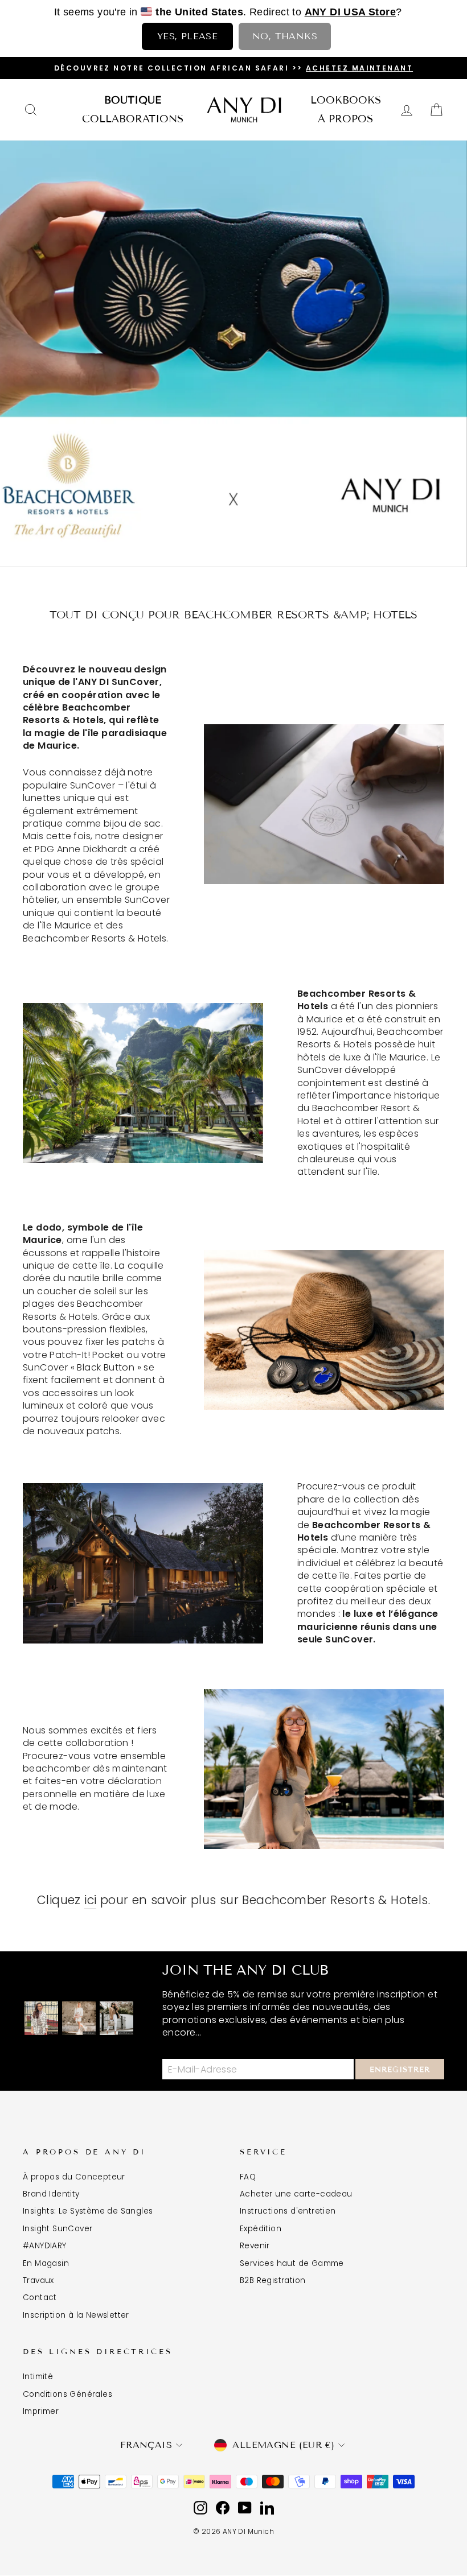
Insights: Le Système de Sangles (88, 2211)
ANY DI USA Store (350, 12)
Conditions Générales (67, 2394)
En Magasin (46, 2263)
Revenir (255, 2246)
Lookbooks (346, 100)
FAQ (248, 2177)
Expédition (261, 2229)
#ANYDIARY (45, 2246)
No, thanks (285, 36)
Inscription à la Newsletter (76, 2315)
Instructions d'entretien (288, 2211)
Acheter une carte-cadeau (296, 2194)
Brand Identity (51, 2194)
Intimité (38, 2377)
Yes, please (187, 36)
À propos (345, 119)
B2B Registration (273, 2280)
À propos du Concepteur (74, 2177)
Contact (40, 2298)
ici (90, 1900)
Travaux (38, 2280)
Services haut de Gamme (292, 2263)
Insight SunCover (58, 2229)
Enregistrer (400, 2070)
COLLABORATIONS (133, 119)
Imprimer (41, 2411)
